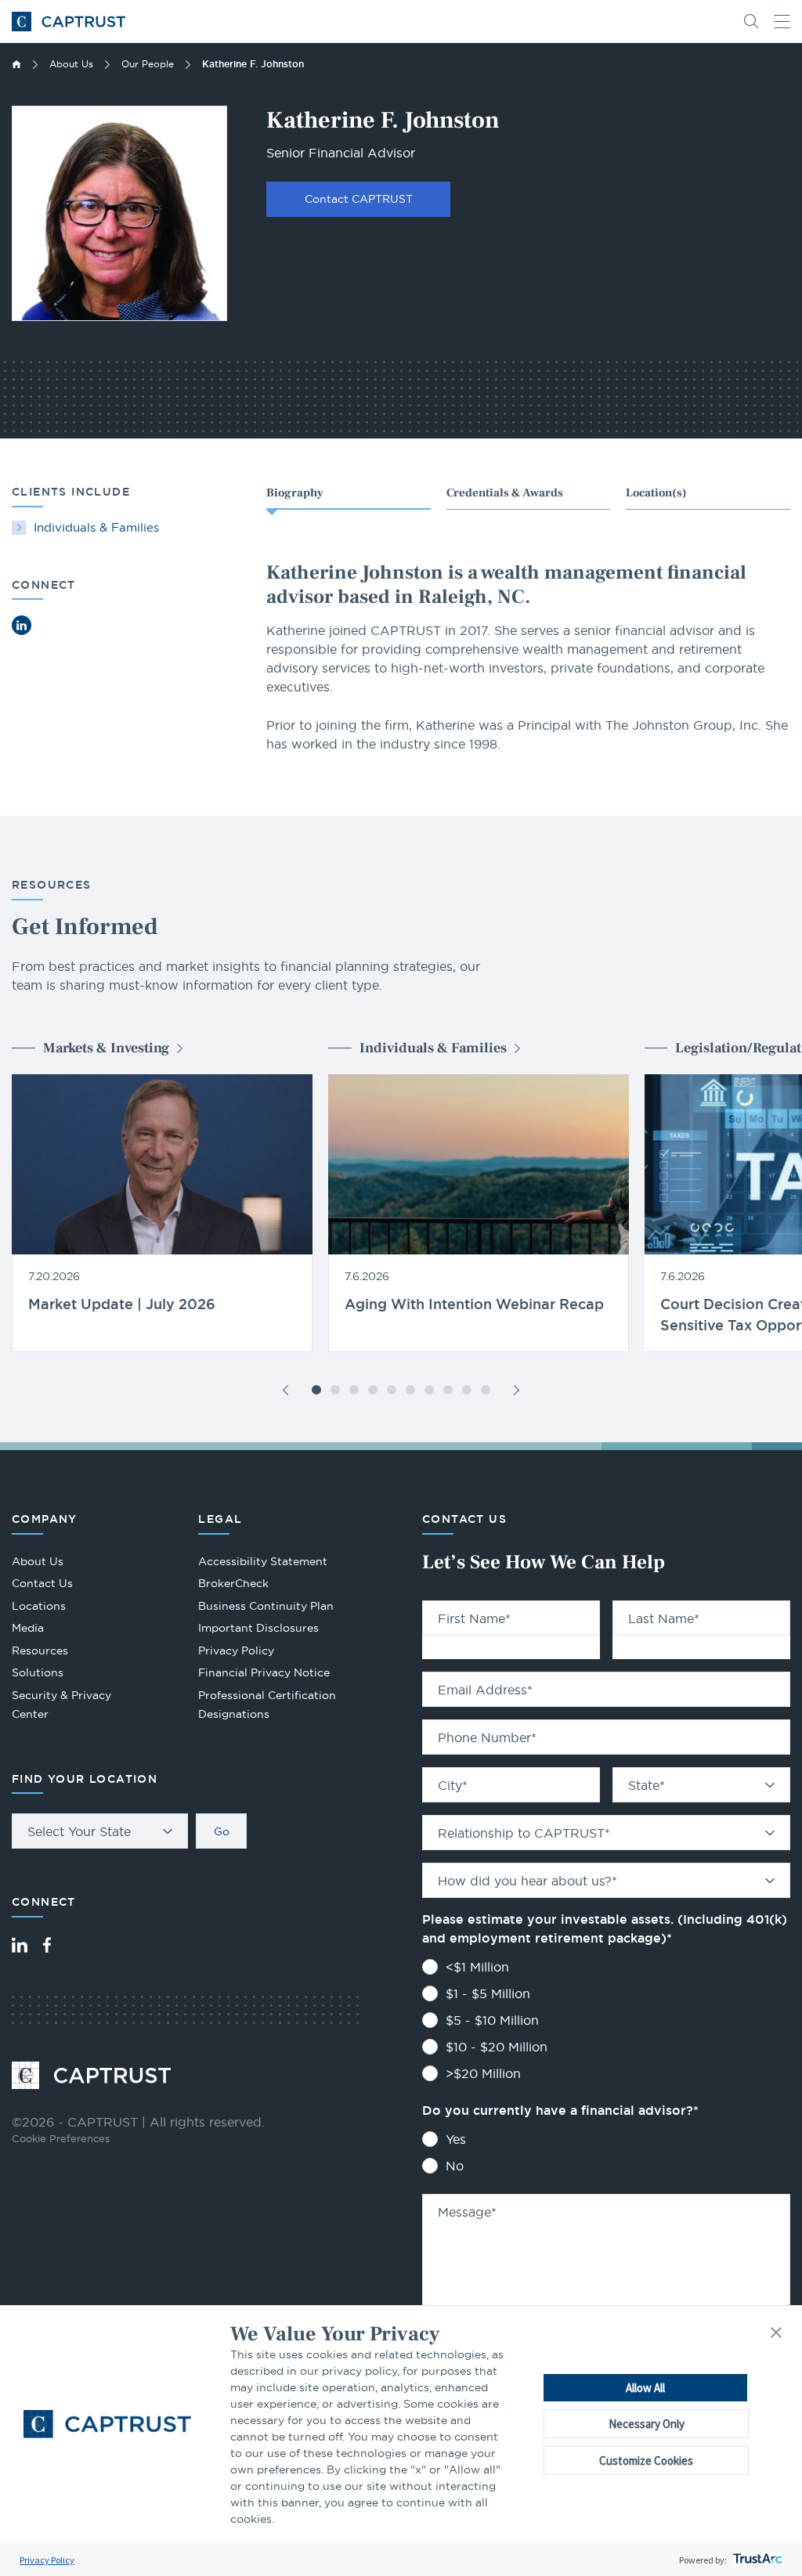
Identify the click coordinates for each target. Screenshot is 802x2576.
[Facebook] (47, 1945)
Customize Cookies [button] (646, 2461)
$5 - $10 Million (492, 2020)
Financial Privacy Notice (264, 1672)
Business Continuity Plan (266, 1606)
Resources (40, 1651)
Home (16, 64)
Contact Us (42, 1583)
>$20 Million (483, 2073)
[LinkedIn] (20, 1945)
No (455, 2166)
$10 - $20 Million (497, 2047)
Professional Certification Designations (267, 1707)
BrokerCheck (233, 1585)
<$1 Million (477, 1967)
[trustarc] (756, 2560)
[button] (776, 2334)
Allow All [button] (645, 2388)
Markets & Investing (106, 1048)
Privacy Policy (47, 2560)
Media (28, 1628)
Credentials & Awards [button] (505, 493)
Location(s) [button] (656, 493)
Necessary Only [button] (647, 2424)
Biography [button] (295, 493)
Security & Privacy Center (61, 1705)
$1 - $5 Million (488, 1993)
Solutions (38, 1672)
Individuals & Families (96, 527)
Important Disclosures (258, 1628)
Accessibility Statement (263, 1561)
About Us (71, 64)
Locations (39, 1606)
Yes (456, 2139)
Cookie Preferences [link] (61, 2138)
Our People (148, 64)
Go (222, 1831)
